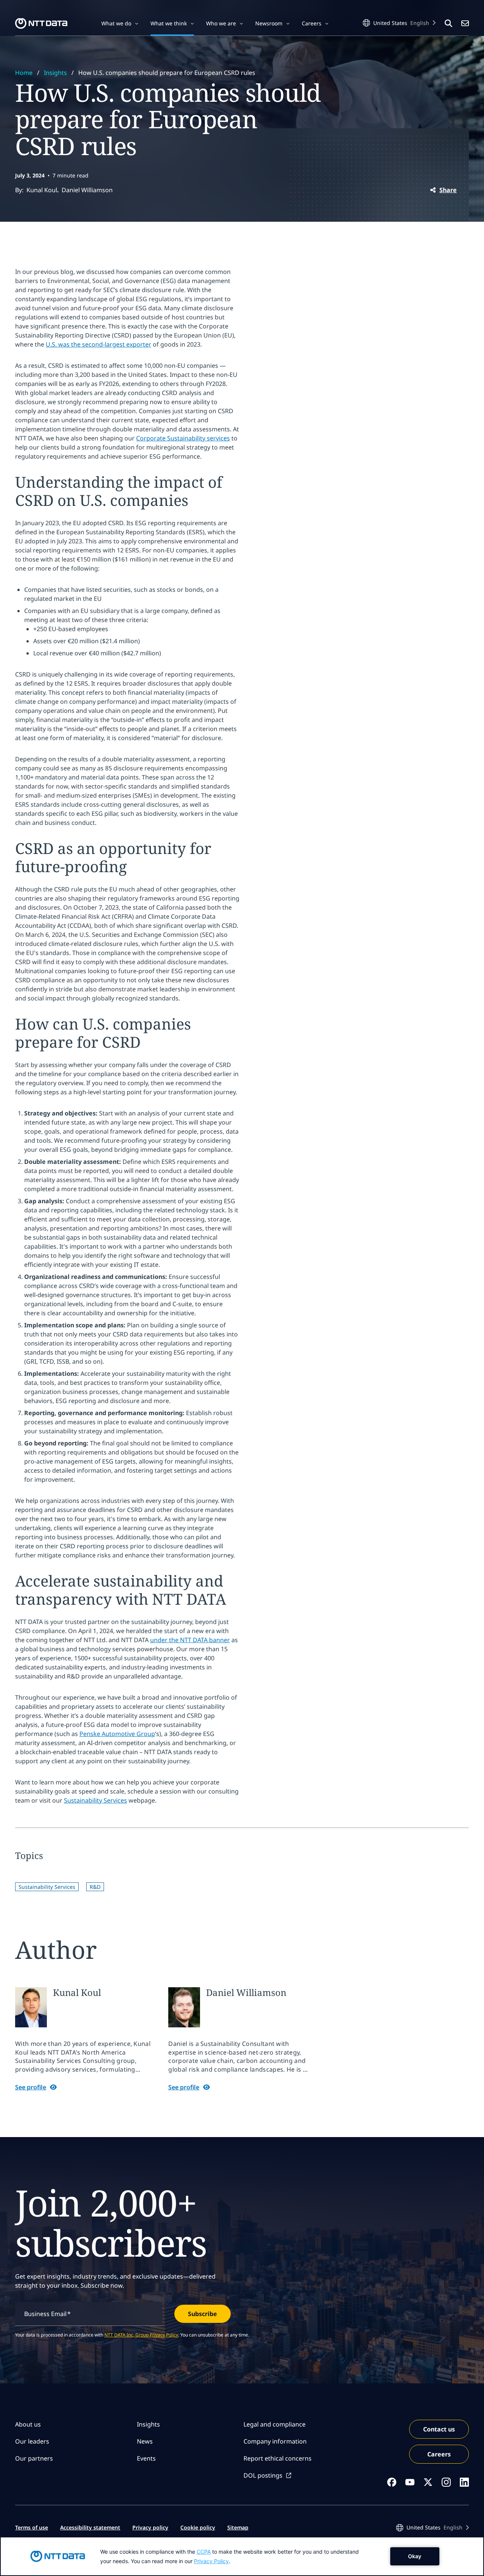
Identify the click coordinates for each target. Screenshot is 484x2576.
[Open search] (448, 23)
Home (24, 73)
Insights (55, 73)
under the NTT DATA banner (190, 1640)
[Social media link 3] (428, 2482)
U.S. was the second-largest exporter (99, 344)
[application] (242, 2556)
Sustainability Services (95, 1800)
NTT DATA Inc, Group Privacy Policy (141, 2335)
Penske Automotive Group (117, 1734)
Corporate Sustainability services (183, 438)
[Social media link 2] (410, 2482)
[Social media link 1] (392, 2482)
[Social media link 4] (446, 2482)
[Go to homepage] (41, 23)
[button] (120, 23)
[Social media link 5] (464, 2482)
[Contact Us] (465, 23)
